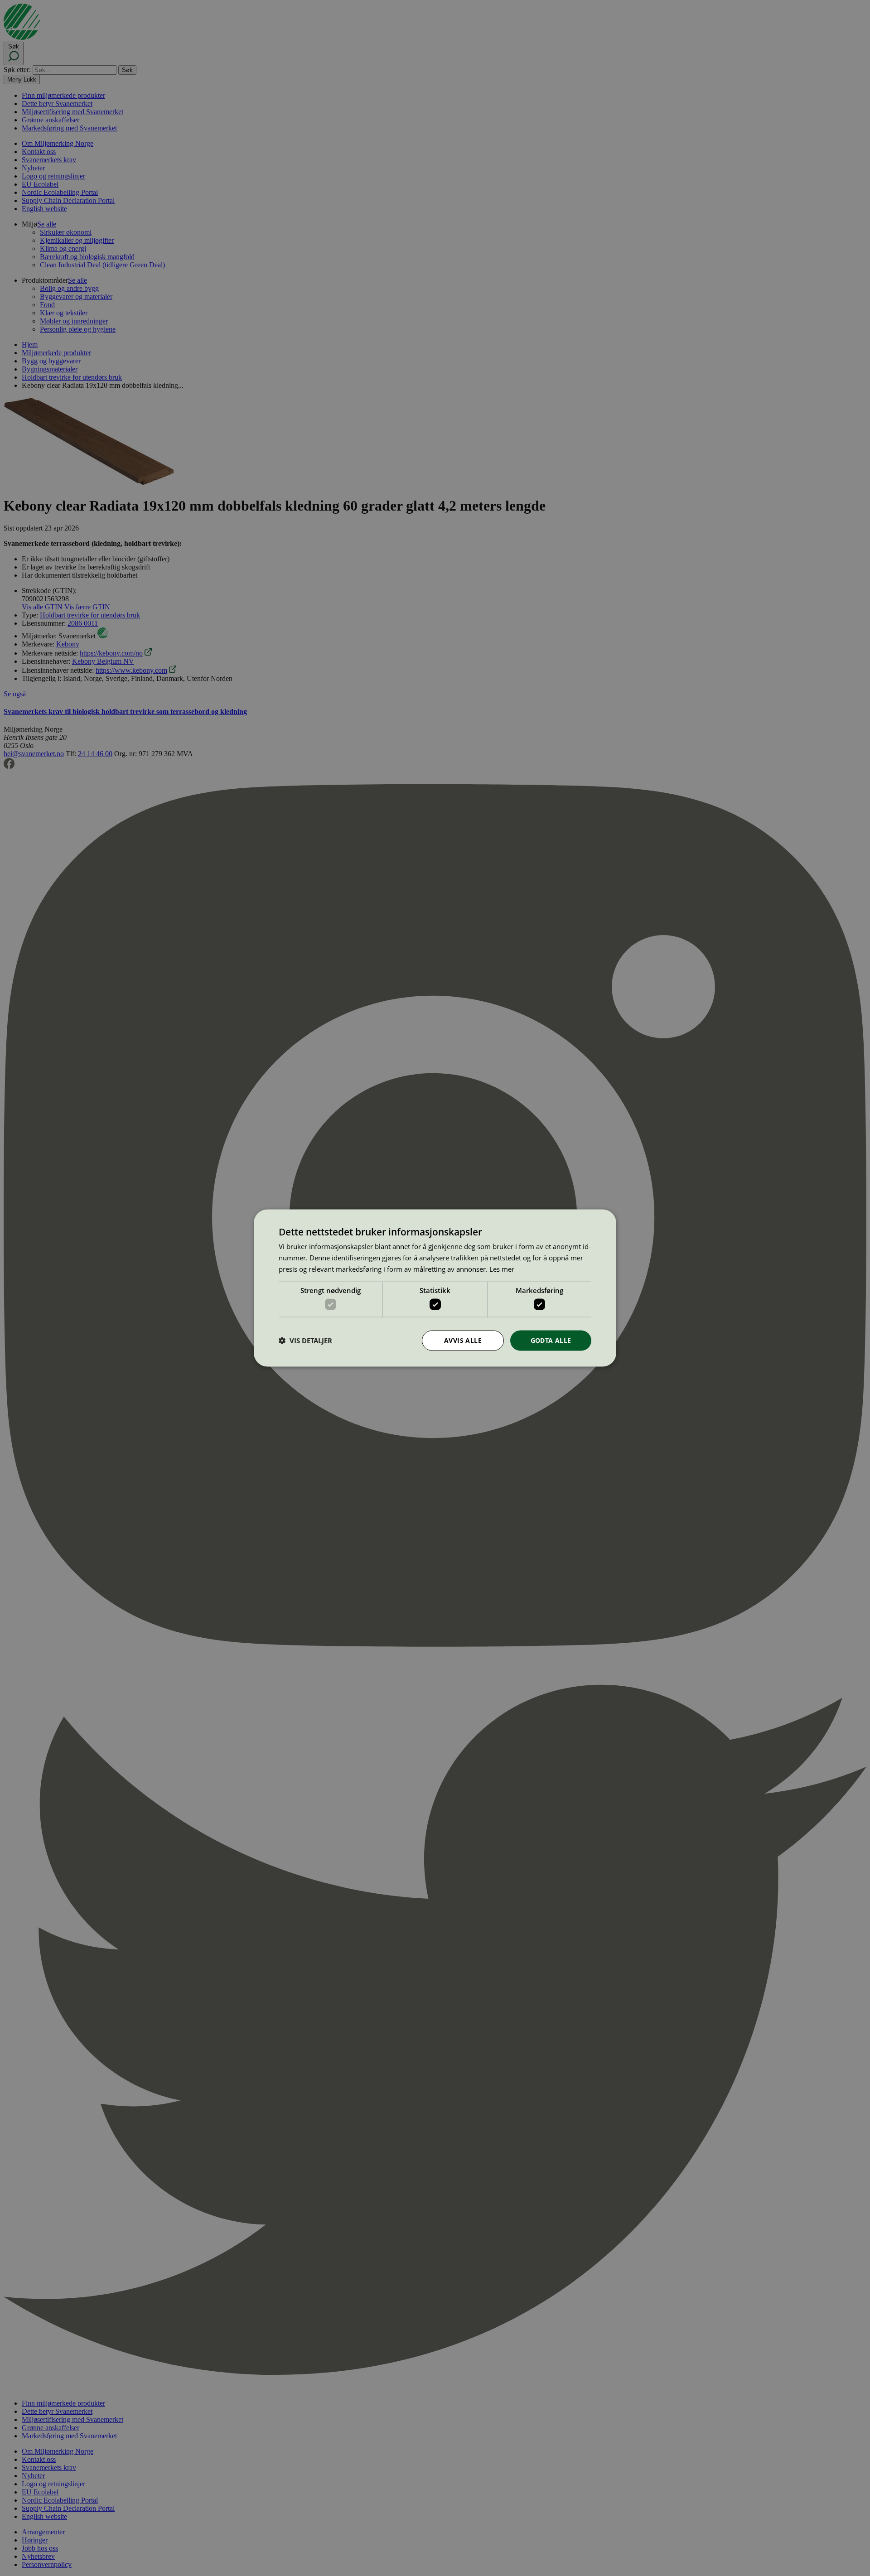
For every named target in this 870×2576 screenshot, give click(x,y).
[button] (305, 1341)
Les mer (502, 1269)
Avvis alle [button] (463, 1340)
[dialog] (435, 1288)
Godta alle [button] (551, 1340)
